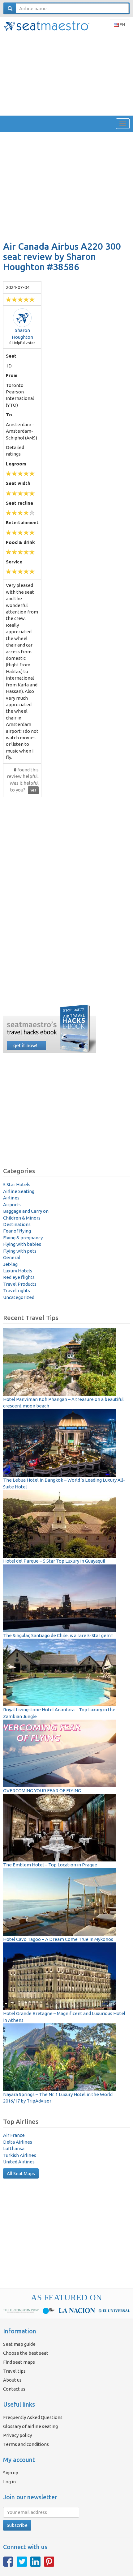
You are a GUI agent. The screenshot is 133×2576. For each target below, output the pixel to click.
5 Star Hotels (17, 1184)
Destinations (17, 1224)
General (12, 1257)
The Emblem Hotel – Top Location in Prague (50, 1865)
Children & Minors (22, 1218)
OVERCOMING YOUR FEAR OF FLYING (42, 1791)
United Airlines (19, 2162)
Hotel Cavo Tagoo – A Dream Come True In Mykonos (58, 1939)
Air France (14, 2135)
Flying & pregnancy (23, 1238)
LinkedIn (35, 2562)
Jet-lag (10, 1264)
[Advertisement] (66, 74)
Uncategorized (19, 1297)
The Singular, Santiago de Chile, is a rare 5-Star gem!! (58, 1635)
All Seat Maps (21, 2173)
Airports (12, 1205)
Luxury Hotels (18, 1271)
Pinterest (49, 2562)
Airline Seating (19, 1191)
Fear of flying (17, 1231)
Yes (33, 790)
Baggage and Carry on (26, 1211)
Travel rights (17, 1290)
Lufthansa (14, 2148)
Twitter (22, 2562)
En (122, 25)
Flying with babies (22, 1244)
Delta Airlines (18, 2142)
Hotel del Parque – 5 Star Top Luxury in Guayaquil (54, 1561)
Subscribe (17, 2525)
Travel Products (20, 1284)
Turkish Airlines (20, 2155)
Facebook (8, 2562)
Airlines (11, 1198)
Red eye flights (19, 1277)
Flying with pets (20, 1251)
